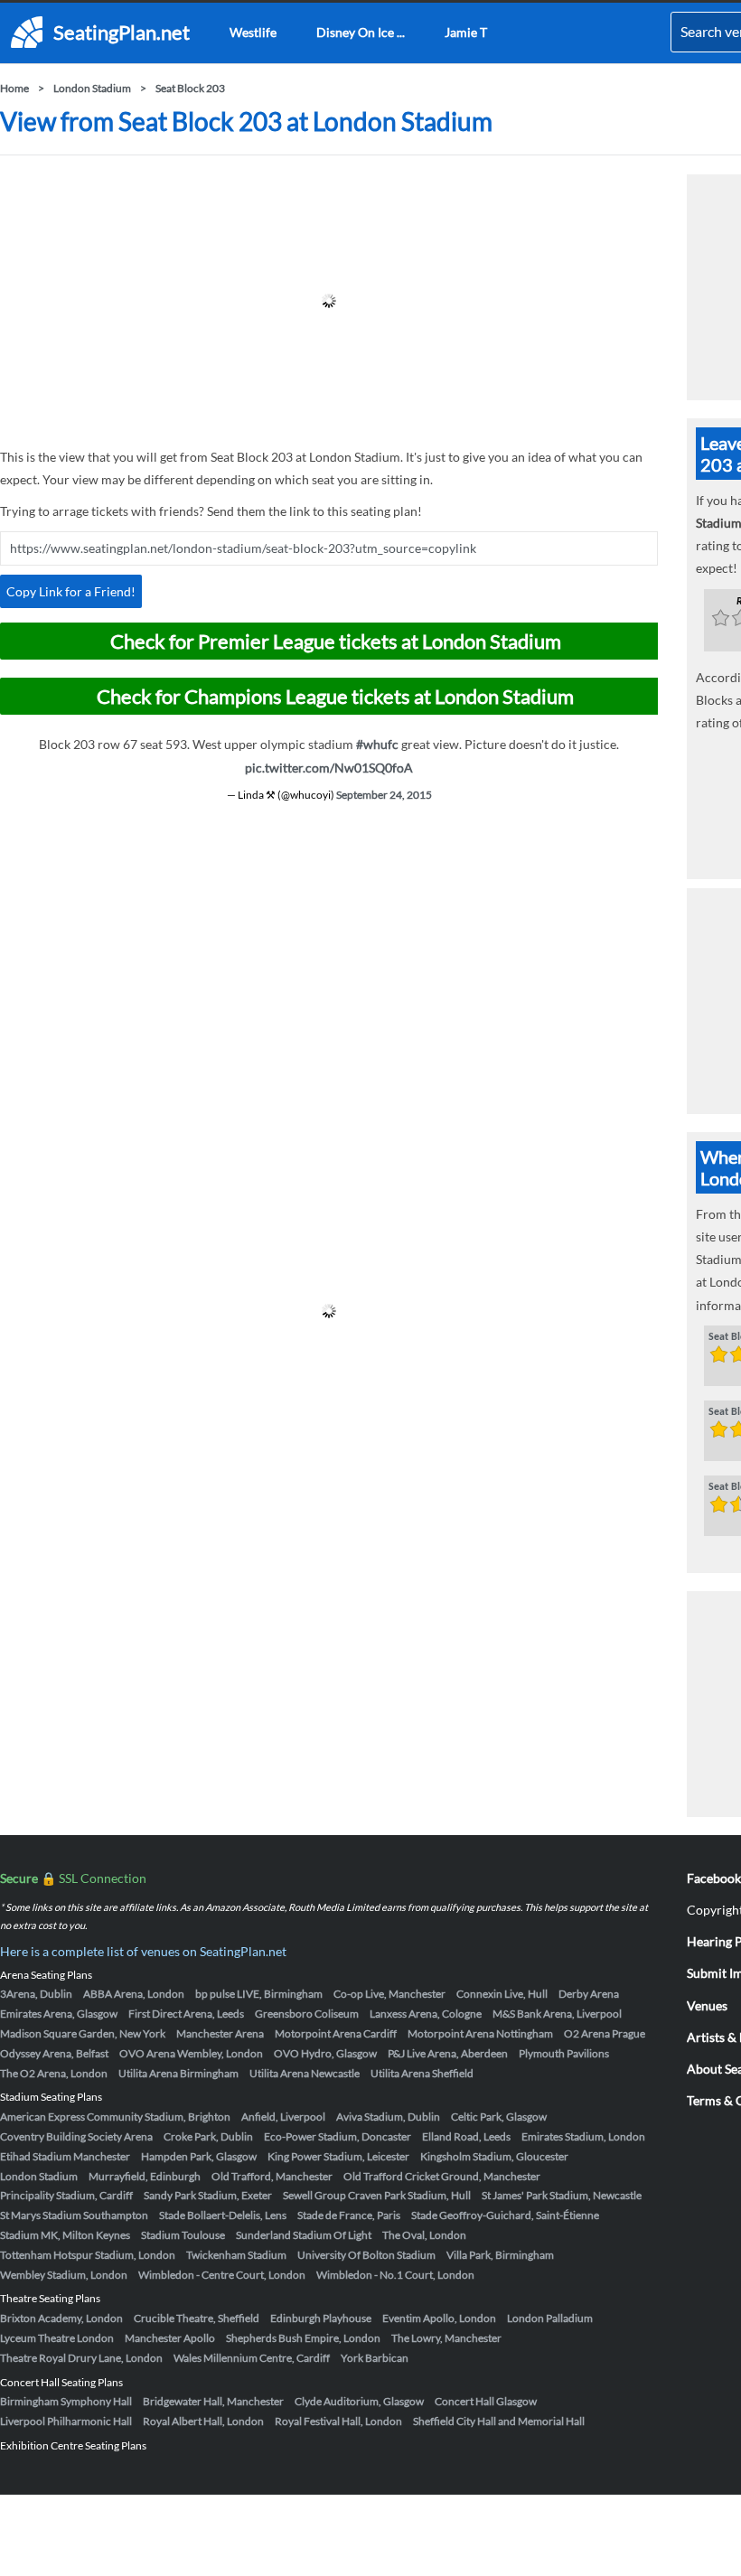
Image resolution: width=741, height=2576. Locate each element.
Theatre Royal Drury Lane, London (81, 2358)
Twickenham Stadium (236, 2255)
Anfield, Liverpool (283, 2117)
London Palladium (550, 2318)
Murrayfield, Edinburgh (145, 2176)
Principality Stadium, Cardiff (66, 2195)
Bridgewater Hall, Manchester (213, 2401)
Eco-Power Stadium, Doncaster (338, 2136)
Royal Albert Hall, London (203, 2421)
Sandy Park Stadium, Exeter (208, 2195)
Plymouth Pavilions (564, 2053)
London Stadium (92, 88)
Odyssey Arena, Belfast (54, 2053)
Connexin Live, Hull (502, 1994)
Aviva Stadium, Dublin (388, 2117)
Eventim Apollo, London (439, 2318)
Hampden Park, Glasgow (199, 2156)
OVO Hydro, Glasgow (325, 2053)
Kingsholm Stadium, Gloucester (494, 2156)
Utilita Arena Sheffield (422, 2073)
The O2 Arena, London (54, 2073)
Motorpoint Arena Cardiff (336, 2033)
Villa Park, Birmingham (500, 2255)
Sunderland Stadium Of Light (304, 2235)
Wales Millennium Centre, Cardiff (252, 2358)
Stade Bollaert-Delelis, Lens (223, 2215)
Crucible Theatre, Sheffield (197, 2318)
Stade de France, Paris (349, 2215)
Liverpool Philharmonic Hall (66, 2421)
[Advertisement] (329, 301)
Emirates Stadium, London (583, 2136)
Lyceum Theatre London (57, 2338)
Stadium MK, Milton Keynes (65, 2235)
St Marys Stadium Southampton (74, 2215)
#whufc (377, 744)
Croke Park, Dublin (208, 2136)
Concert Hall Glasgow (486, 2401)
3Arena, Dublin (36, 1994)
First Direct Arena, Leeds (186, 2014)
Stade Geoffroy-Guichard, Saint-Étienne (505, 2215)
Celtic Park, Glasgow (499, 2117)
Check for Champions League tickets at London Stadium (335, 696)
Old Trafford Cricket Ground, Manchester (442, 2176)
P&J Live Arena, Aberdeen (448, 2053)
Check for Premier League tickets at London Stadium (336, 641)
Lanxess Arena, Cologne (426, 2014)
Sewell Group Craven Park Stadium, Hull (377, 2195)
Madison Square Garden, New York (83, 2033)
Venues (707, 2005)
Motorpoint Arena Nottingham (480, 2033)
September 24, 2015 (384, 795)
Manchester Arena (220, 2033)
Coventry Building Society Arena (76, 2136)
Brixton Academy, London (61, 2318)
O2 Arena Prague (605, 2033)
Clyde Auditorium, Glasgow (359, 2401)
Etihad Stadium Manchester (65, 2156)
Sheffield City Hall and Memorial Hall (499, 2421)
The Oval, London (424, 2235)
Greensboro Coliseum (307, 2014)
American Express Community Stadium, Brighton (115, 2117)
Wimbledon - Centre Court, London (222, 2275)
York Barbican (375, 2358)
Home (14, 88)
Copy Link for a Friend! (71, 591)
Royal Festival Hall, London (338, 2421)
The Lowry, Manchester (446, 2338)
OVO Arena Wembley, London (191, 2053)
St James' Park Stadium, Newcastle (562, 2195)
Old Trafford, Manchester (272, 2176)
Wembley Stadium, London (64, 2275)
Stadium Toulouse (183, 2235)
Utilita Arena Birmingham (178, 2073)
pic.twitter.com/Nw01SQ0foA (329, 768)
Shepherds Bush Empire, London (303, 2338)
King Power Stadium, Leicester (338, 2156)
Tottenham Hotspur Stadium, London (88, 2255)
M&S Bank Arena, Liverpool (557, 2014)
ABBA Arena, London (134, 1994)
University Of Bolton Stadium (366, 2255)
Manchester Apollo (170, 2338)
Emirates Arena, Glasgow (59, 2014)
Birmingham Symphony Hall (66, 2401)
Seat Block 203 (190, 88)
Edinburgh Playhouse (321, 2318)
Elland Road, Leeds (466, 2136)
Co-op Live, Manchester (389, 1994)
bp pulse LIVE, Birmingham (259, 1994)
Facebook (714, 1878)
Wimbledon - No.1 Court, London (395, 2275)
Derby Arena (589, 1994)
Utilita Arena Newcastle (305, 2073)
